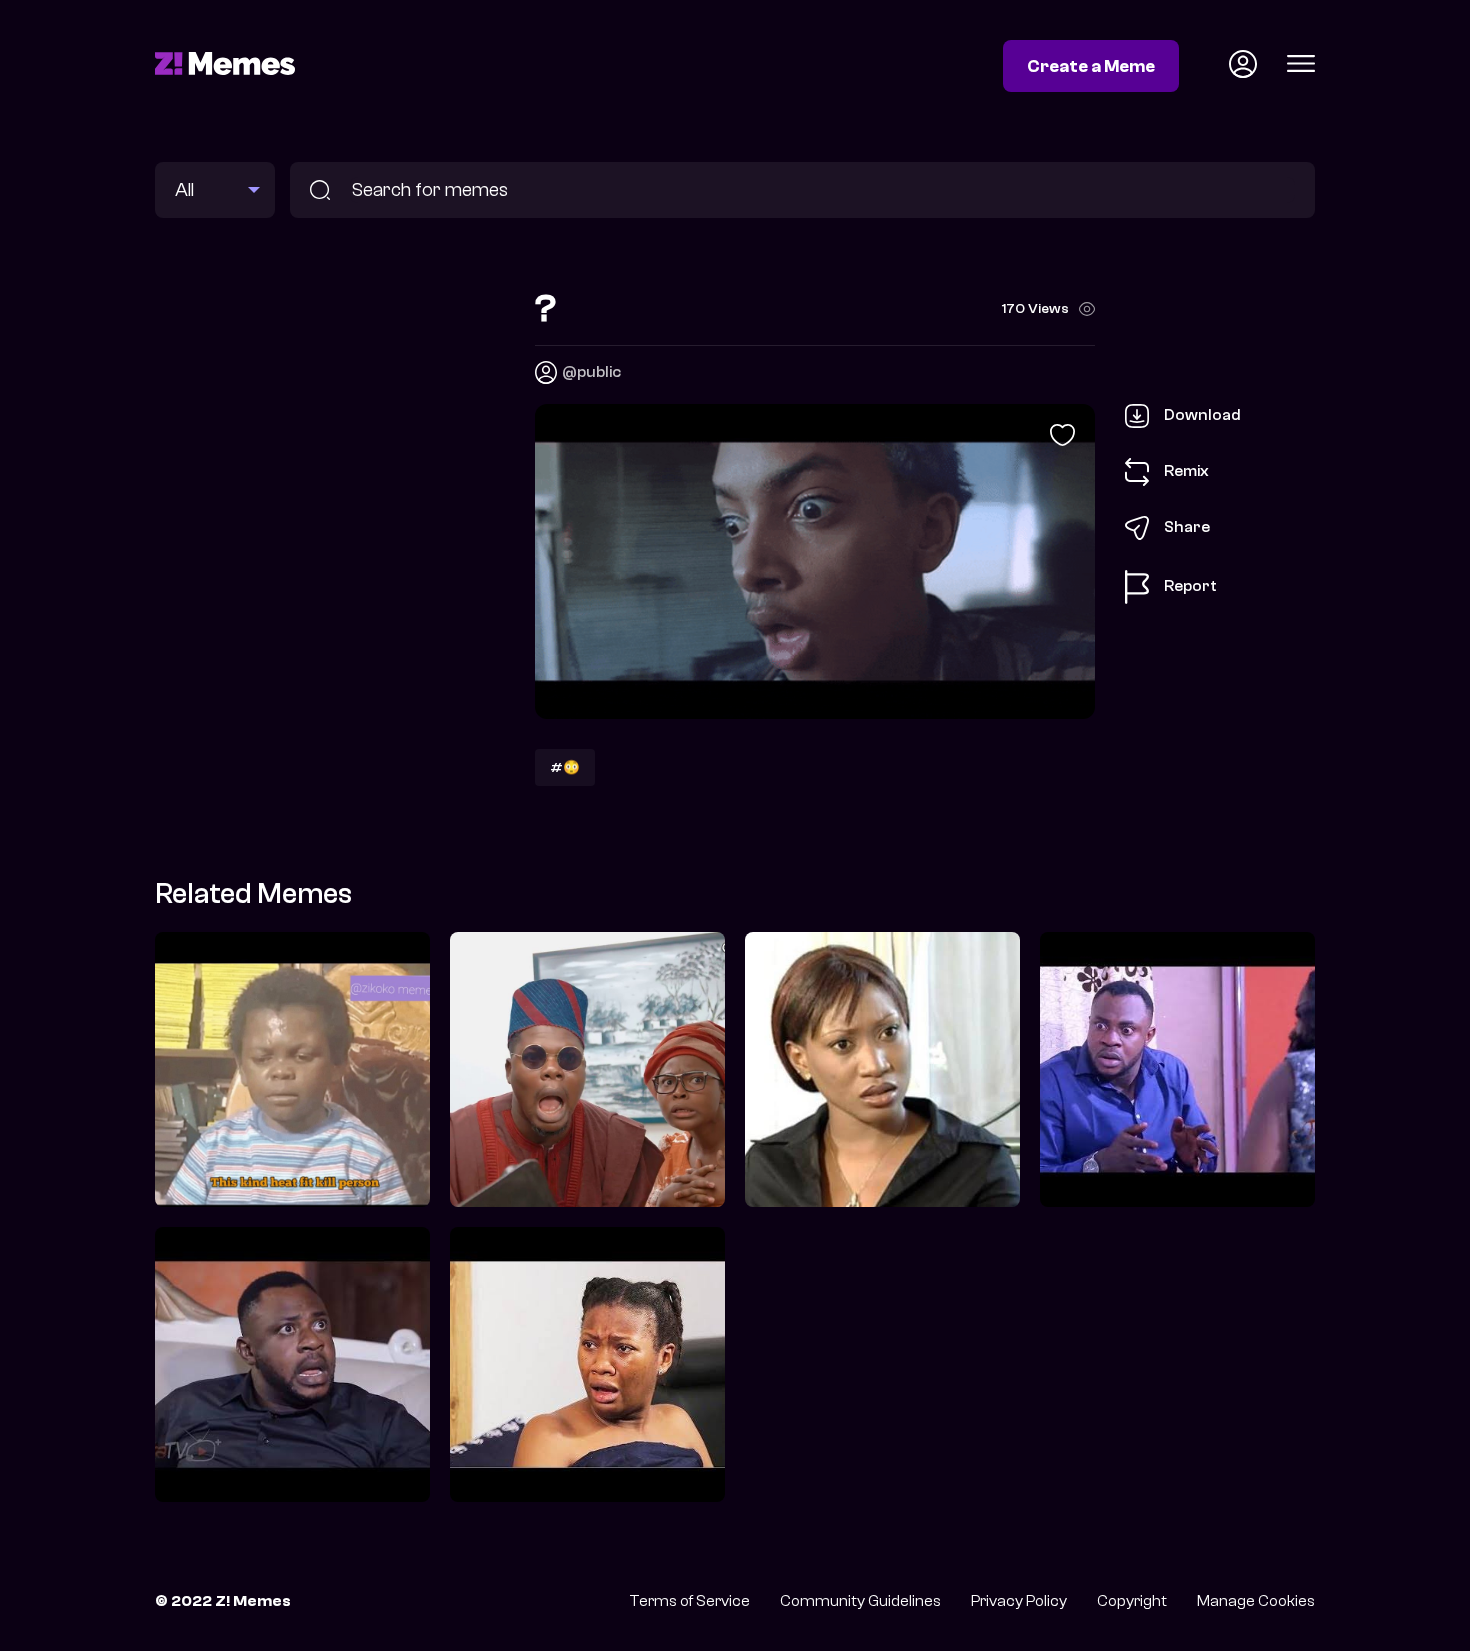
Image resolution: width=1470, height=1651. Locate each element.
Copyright (1132, 1601)
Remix (1186, 471)
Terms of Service (689, 1601)
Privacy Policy (1019, 1601)
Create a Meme (1091, 66)
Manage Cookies (1256, 1601)
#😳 (565, 767)
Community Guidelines (860, 1601)
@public (591, 372)
